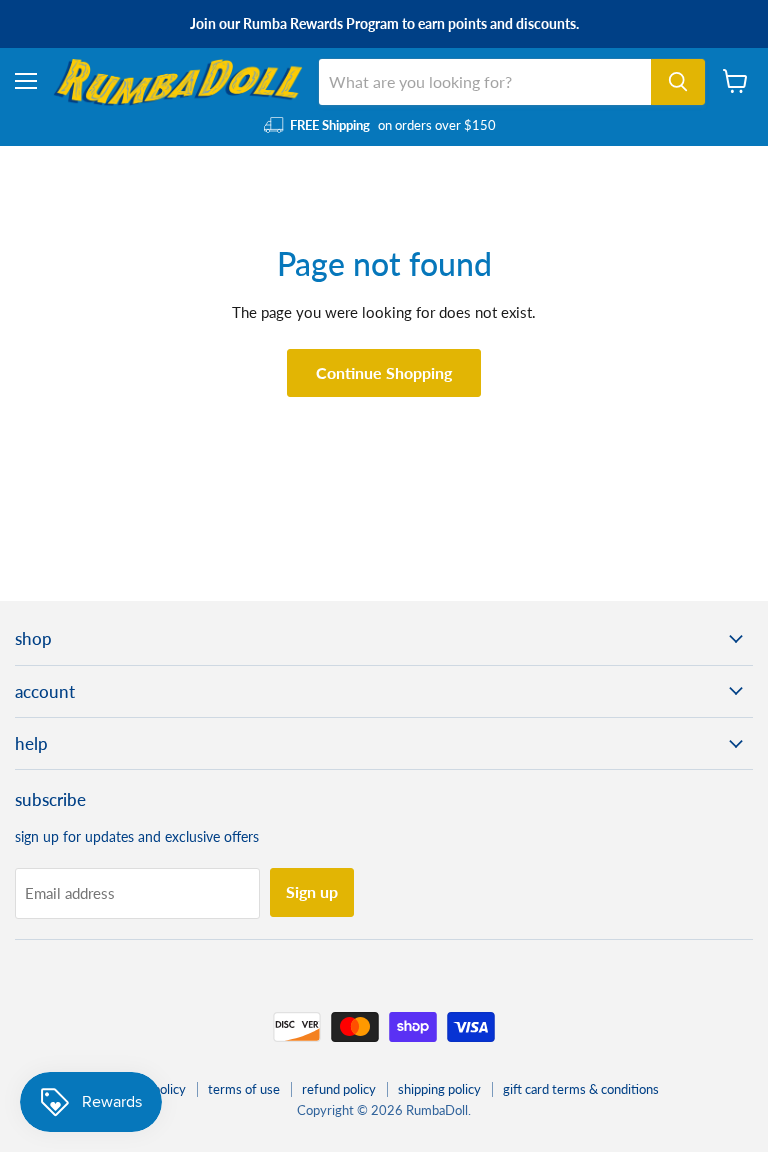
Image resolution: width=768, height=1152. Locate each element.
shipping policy (439, 1089)
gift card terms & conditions (581, 1089)
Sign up (312, 891)
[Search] (678, 82)
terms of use (244, 1089)
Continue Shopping (384, 372)
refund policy (339, 1089)
